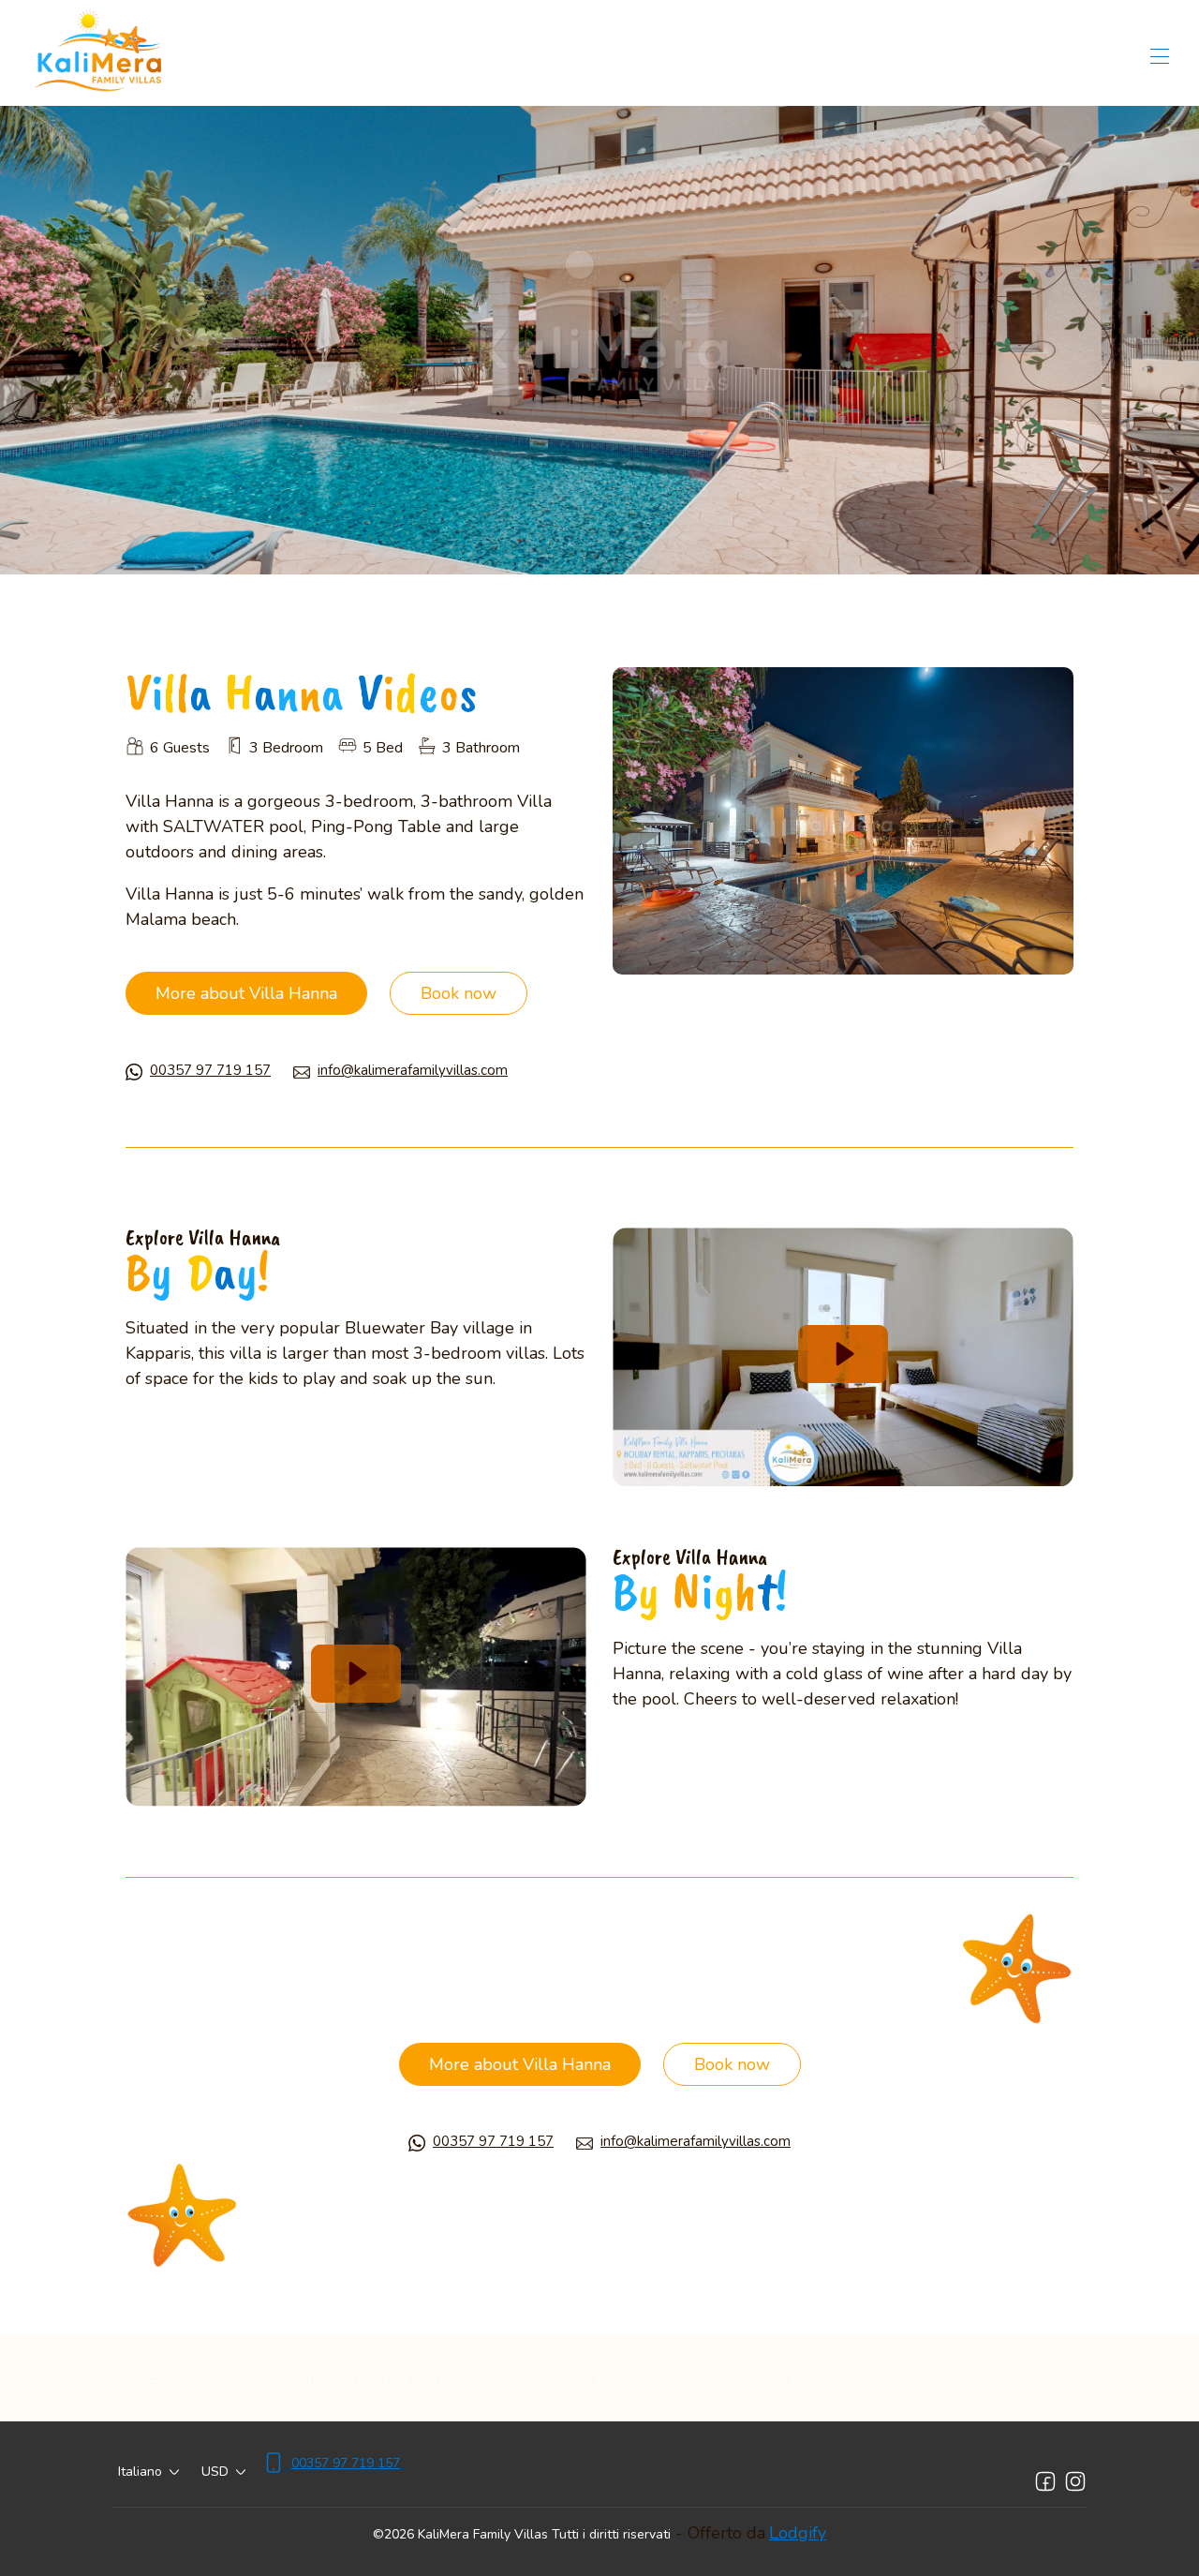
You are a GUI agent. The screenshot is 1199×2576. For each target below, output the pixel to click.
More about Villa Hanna (246, 993)
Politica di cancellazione (629, 2378)
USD (215, 2472)
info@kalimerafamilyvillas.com (413, 1070)
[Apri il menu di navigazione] (1160, 56)
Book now (459, 993)
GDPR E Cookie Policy (177, 2378)
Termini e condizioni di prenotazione (399, 2378)
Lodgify (798, 2533)
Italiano (140, 2472)
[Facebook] (1045, 2481)
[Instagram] (1075, 2481)
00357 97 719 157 (210, 1070)
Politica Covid (792, 2378)
